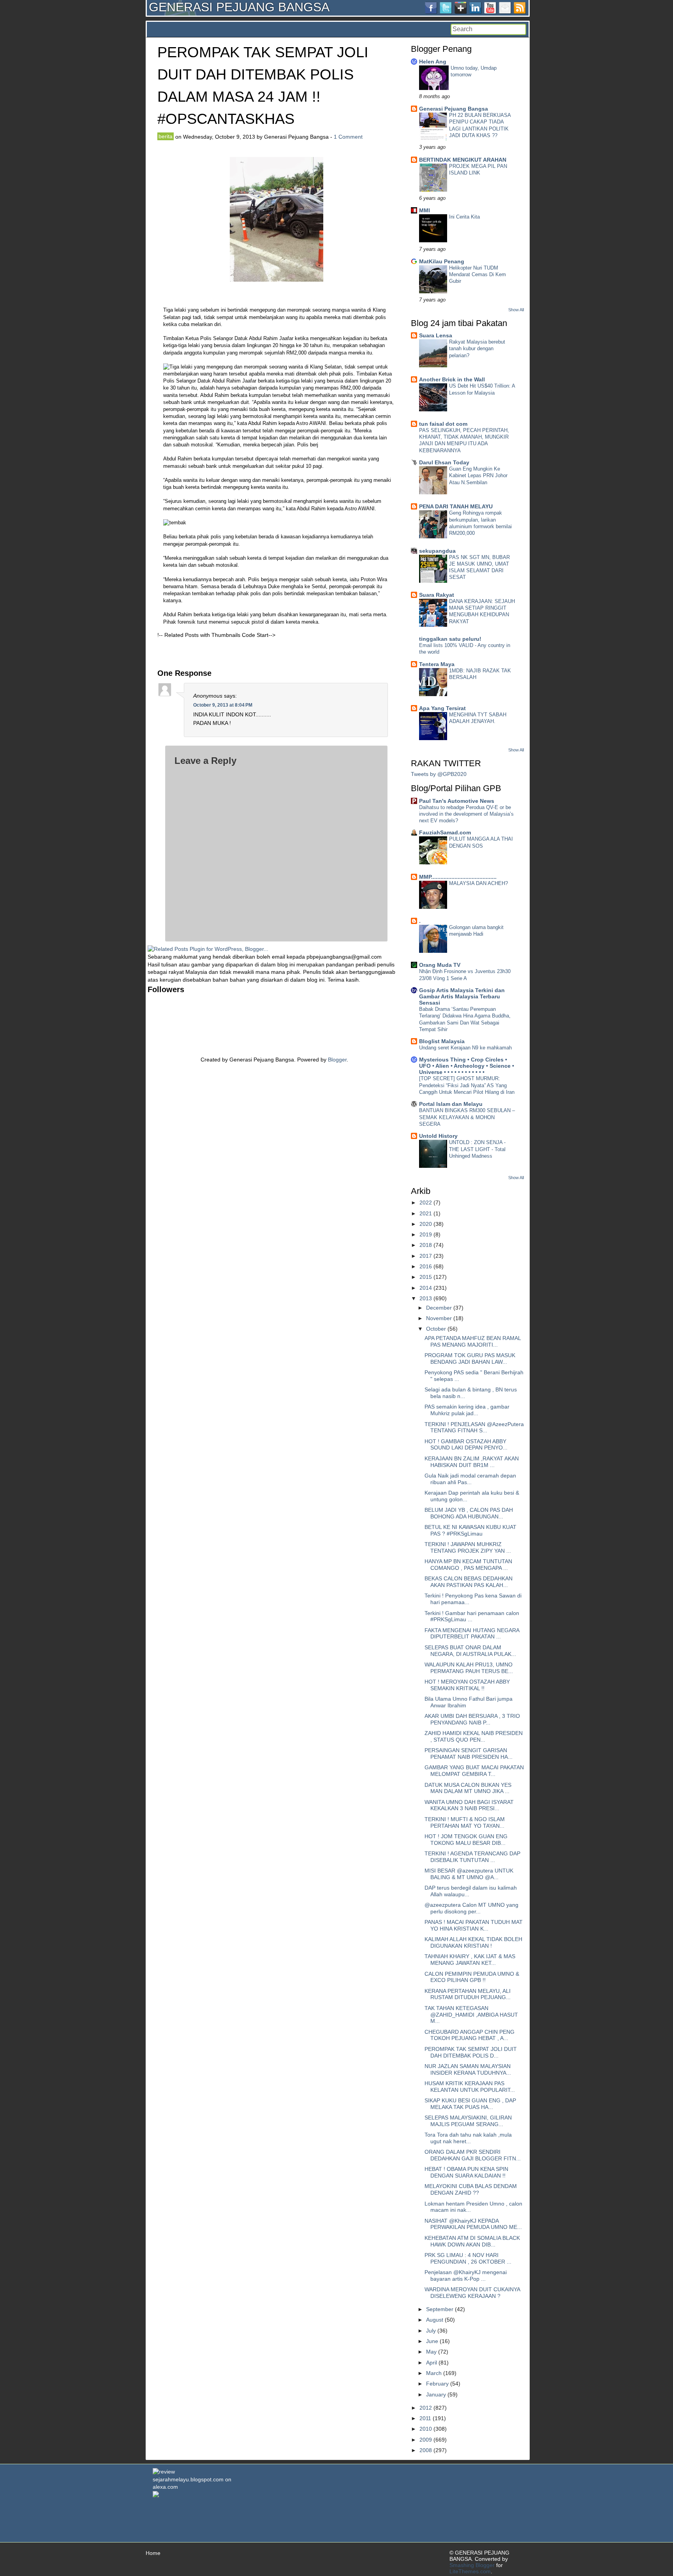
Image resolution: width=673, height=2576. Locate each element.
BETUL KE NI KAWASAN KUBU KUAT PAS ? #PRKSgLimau (470, 1530)
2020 (426, 1224)
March (434, 2373)
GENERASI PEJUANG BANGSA (239, 7)
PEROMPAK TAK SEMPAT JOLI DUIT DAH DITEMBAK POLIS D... (471, 2052)
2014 (426, 1288)
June (432, 2341)
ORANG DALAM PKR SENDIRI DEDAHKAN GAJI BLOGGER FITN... (473, 2155)
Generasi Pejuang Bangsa (454, 109)
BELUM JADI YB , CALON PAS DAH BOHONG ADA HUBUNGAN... (469, 1513)
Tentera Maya (437, 664)
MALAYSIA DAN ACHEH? (478, 883)
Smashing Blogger (472, 2565)
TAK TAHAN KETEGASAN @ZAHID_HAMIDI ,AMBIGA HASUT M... (471, 2015)
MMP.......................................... (458, 877)
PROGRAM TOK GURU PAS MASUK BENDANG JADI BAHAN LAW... (470, 1359)
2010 (426, 2429)
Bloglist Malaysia (442, 1041)
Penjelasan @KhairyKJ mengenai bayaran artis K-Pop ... (466, 2275)
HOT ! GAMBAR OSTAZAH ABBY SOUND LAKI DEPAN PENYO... (466, 1445)
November (439, 1318)
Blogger (337, 1060)
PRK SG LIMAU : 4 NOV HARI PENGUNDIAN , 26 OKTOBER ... (468, 2258)
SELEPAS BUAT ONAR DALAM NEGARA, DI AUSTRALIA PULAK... (470, 1651)
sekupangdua (437, 551)
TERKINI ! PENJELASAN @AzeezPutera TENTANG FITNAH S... (474, 1427)
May (431, 2352)
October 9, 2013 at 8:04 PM (223, 705)
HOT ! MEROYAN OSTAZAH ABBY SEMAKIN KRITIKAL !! (467, 1685)
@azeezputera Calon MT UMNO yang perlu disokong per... (471, 1908)
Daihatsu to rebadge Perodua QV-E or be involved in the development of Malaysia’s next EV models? (466, 814)
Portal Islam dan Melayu (451, 1104)
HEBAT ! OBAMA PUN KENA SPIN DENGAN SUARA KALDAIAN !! (466, 2172)
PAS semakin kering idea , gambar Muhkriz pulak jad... (467, 1410)
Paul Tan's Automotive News (457, 801)
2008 (426, 2450)
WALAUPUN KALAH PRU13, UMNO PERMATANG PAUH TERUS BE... (469, 1668)
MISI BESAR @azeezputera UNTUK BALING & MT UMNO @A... (469, 1874)
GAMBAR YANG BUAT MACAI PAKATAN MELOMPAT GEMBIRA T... (474, 1771)
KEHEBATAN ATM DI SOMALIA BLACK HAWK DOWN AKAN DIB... (472, 2241)
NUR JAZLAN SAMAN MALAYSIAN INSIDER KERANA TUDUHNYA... (468, 2069)
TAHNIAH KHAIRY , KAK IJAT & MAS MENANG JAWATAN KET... (470, 1960)
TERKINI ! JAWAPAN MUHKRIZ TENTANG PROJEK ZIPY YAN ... (468, 1547)
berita (166, 136)
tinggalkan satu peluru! (450, 639)
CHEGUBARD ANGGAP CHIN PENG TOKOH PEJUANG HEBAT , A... (470, 2035)
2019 (426, 1234)
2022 (426, 1202)
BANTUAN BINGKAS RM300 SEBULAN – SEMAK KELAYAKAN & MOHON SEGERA (467, 1117)
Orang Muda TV (440, 965)
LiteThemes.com (470, 2571)
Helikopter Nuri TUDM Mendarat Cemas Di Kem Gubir (477, 275)
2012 (426, 2408)
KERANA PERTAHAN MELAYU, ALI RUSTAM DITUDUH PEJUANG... (468, 1994)
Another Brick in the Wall (452, 379)
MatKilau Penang (442, 261)
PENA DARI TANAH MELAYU (456, 506)
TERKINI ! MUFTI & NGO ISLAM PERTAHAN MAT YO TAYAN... (465, 1822)
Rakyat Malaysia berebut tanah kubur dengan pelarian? (477, 349)
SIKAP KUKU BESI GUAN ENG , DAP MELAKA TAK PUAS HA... (470, 2104)
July (431, 2331)
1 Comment (348, 137)
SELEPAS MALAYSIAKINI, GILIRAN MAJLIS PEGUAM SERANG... (468, 2121)
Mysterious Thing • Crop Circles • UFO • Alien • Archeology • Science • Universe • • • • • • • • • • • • (467, 1066)
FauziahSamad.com (445, 832)
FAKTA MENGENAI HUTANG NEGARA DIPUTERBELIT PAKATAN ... (472, 1634)
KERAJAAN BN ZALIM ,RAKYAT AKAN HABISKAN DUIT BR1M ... (472, 1462)
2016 (426, 1266)
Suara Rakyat (437, 595)
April (432, 2363)
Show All (516, 310)
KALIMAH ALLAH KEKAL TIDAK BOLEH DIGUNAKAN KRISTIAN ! (473, 1942)
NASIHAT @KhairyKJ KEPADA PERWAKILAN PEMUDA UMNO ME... (473, 2224)
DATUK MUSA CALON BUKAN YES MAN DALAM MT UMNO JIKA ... (468, 1788)
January (436, 2394)
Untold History (438, 1136)
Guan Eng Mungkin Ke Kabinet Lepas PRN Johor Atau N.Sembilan (478, 476)
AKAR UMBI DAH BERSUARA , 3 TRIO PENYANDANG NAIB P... (472, 1719)
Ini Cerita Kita (464, 217)
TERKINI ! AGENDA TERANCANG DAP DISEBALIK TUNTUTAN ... (472, 1857)
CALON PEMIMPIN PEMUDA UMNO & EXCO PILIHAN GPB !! (472, 1977)
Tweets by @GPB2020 (439, 774)
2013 (426, 1298)
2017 (426, 1256)
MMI (425, 210)
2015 (426, 1277)
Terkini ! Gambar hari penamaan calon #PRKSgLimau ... (472, 1616)
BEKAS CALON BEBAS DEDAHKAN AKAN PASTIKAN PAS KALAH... (469, 1582)
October (436, 1329)
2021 (426, 1213)
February (437, 2384)
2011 (425, 2418)
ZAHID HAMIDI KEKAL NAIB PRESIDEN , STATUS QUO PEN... (474, 1736)
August (435, 2320)
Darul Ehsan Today (444, 462)
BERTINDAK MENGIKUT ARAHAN (463, 160)
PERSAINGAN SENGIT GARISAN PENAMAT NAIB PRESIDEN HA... (469, 1753)
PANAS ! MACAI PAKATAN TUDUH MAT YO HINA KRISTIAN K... (474, 1925)
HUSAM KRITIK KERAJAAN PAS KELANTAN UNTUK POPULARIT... (470, 2087)
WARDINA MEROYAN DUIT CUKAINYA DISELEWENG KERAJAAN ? (472, 2293)
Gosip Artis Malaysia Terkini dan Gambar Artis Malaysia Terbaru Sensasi (462, 996)
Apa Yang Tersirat (442, 708)
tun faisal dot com (443, 424)
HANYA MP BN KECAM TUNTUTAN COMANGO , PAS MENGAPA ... (468, 1565)
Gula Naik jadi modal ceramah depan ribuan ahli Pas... (470, 1479)
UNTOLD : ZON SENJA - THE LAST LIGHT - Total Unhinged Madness (477, 1149)
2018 (426, 1245)
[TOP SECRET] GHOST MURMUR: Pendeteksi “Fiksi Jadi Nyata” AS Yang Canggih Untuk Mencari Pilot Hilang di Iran (467, 1085)
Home (153, 2553)
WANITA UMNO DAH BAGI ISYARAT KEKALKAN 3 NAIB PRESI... (469, 1805)
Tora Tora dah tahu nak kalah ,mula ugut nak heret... (468, 2138)
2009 (426, 2440)
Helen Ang (433, 62)
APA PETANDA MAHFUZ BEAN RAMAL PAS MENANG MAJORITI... (473, 1341)
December (439, 1308)
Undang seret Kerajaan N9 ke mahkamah (465, 1048)
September (440, 2309)
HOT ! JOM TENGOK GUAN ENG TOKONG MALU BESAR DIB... (466, 1840)
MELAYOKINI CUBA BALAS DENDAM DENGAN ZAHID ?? (471, 2189)
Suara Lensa (436, 335)
